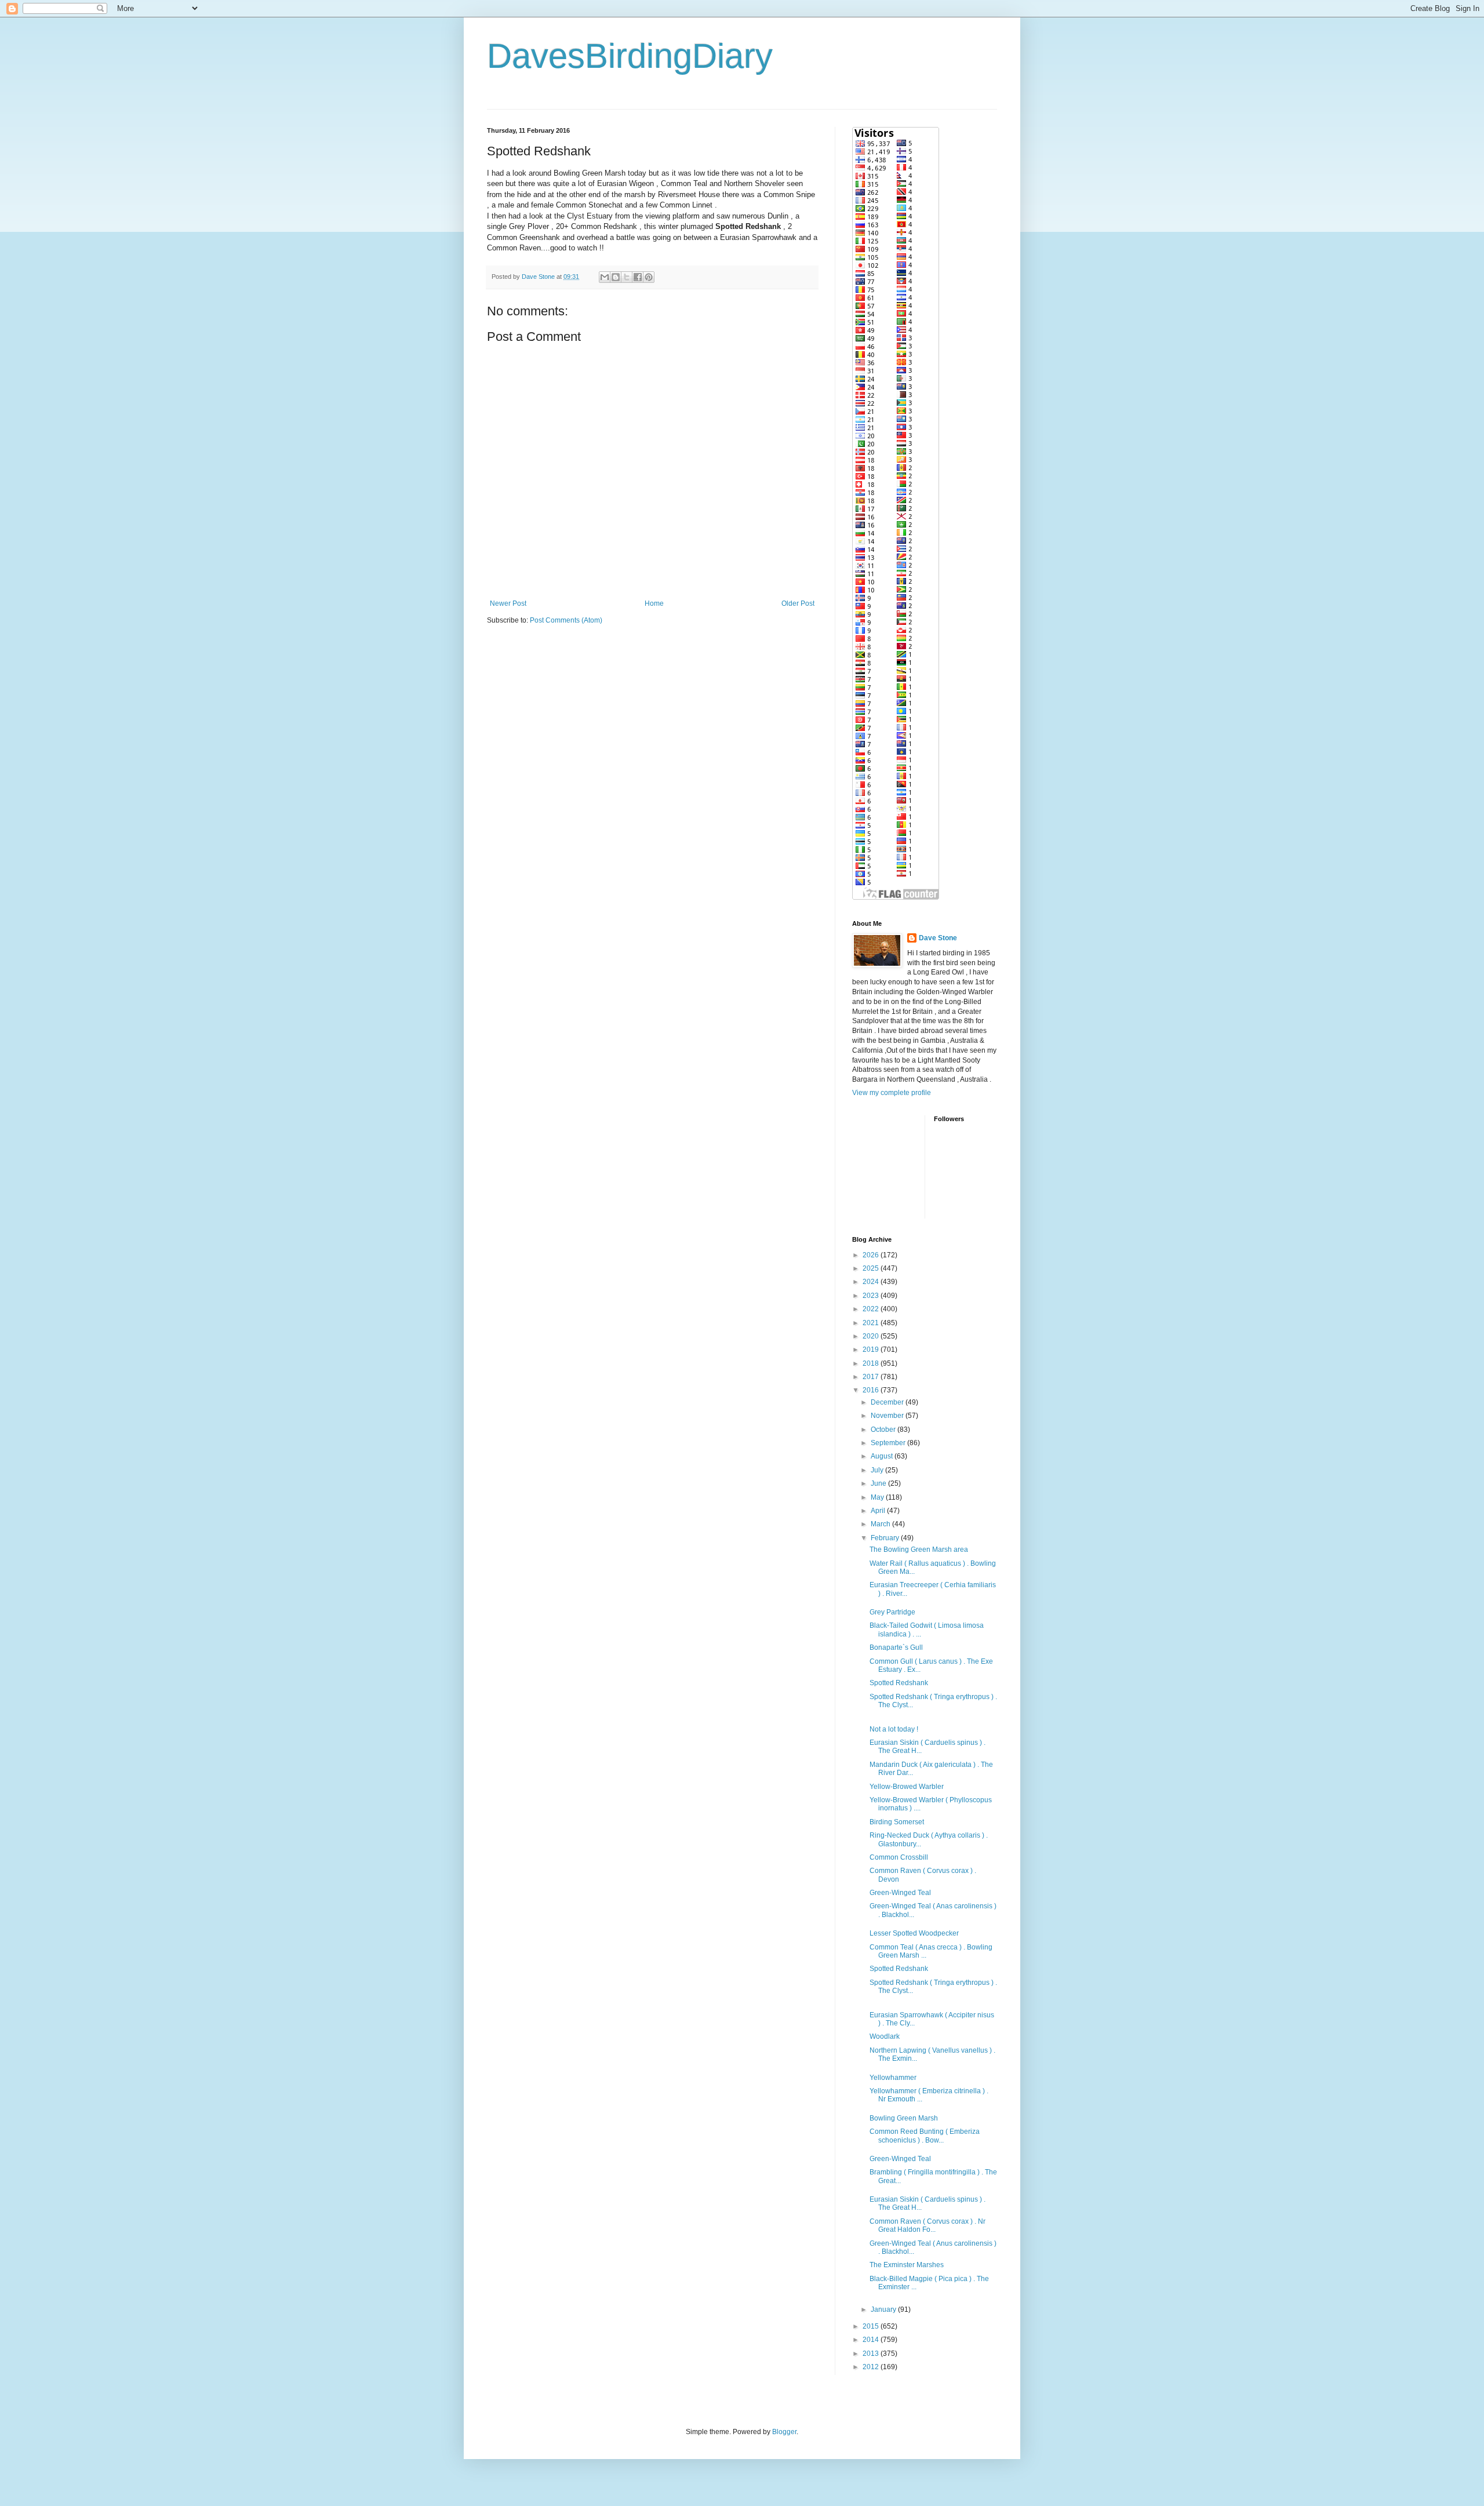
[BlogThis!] (616, 277)
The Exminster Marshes (907, 2265)
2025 (872, 1268)
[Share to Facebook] (638, 277)
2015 (872, 2326)
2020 (872, 1336)
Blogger (784, 2432)
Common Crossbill (899, 1857)
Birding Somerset (897, 1822)
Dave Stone (938, 938)
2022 (872, 1309)
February (886, 1538)
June (879, 1483)
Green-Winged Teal (900, 1893)
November (888, 1416)
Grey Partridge (892, 1612)
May (878, 1497)
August (883, 1456)
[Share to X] (627, 277)
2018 (872, 1363)
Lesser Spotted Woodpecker (914, 1933)
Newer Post (508, 603)
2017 (872, 1377)
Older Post (798, 603)
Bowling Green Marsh (904, 2118)
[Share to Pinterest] (649, 277)
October (884, 1430)
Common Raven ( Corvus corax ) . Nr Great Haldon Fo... (927, 2225)
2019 (872, 1350)
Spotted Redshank (899, 1683)
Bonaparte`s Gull (896, 1647)
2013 (872, 2354)
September (889, 1443)
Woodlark (885, 2036)
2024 (872, 1282)
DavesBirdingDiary (630, 56)
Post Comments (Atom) (566, 620)
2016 (872, 1390)
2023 (872, 1296)
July (878, 1470)
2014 (872, 2340)
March (881, 1524)
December (888, 1402)
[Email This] (605, 277)
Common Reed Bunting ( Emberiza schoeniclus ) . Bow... (925, 2136)
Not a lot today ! (894, 1729)
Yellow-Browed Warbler (907, 1787)
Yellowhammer (893, 2078)
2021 (872, 1323)
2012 (872, 2367)
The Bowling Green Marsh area (919, 1550)
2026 (872, 1255)
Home (654, 603)
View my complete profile (892, 1093)
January (884, 2309)
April (879, 1511)
